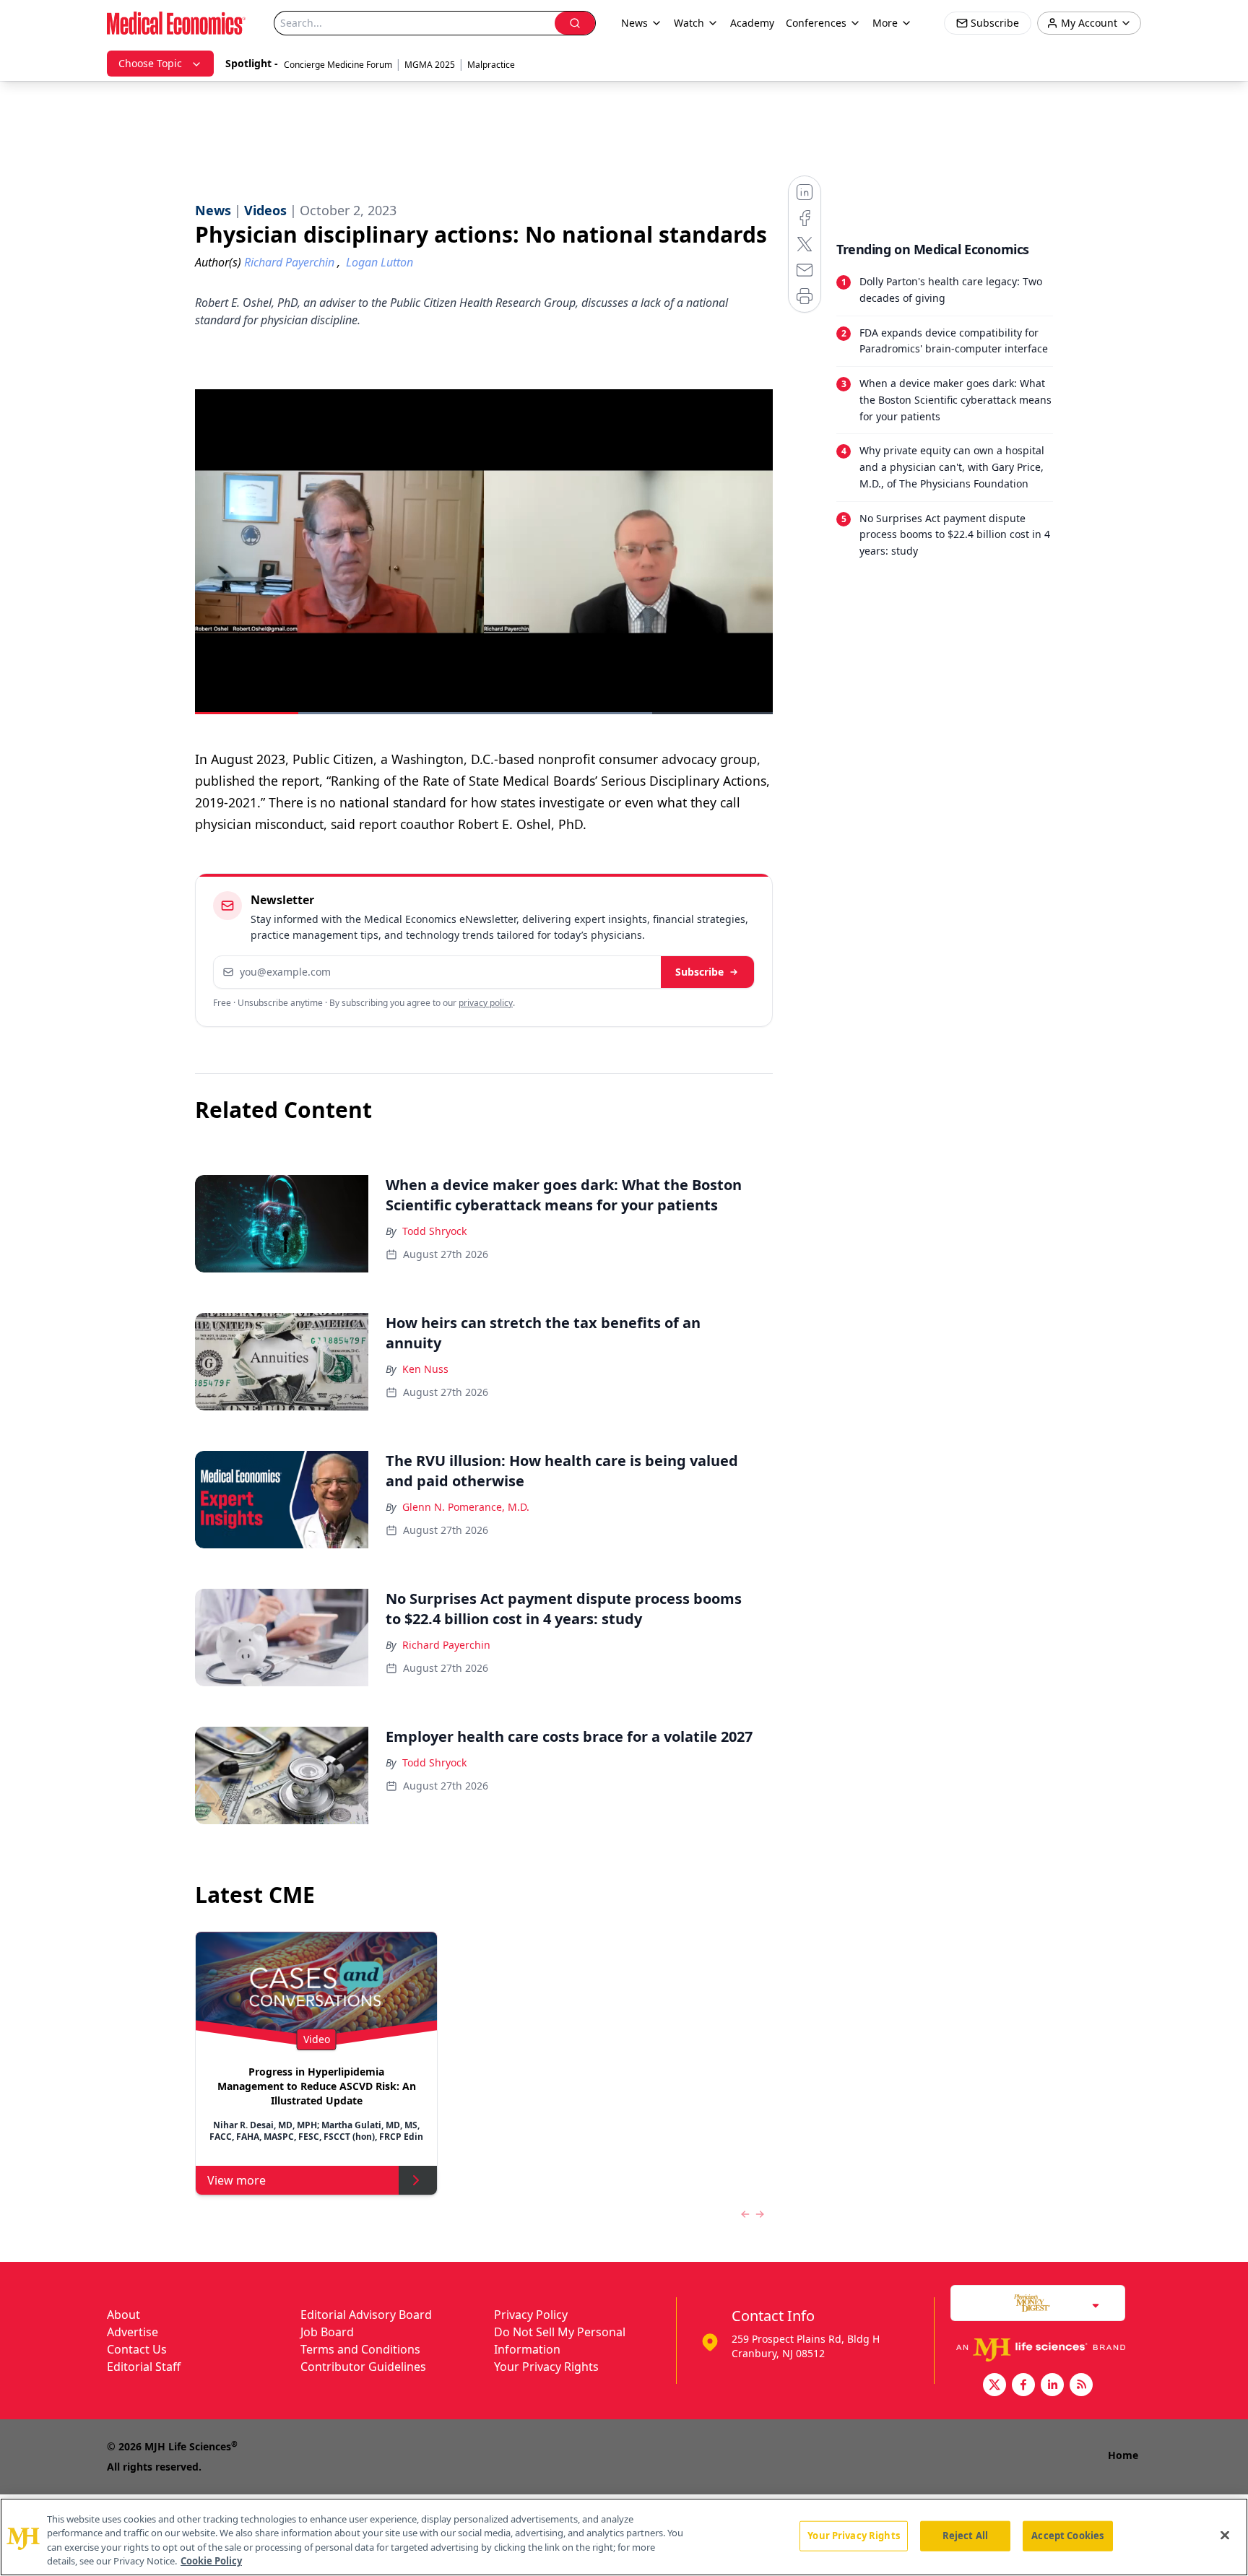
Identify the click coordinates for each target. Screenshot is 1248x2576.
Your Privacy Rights (546, 2367)
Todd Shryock (434, 1231)
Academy (752, 23)
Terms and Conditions (360, 2349)
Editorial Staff (144, 2367)
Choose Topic (150, 63)
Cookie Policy (211, 2561)
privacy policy (486, 1003)
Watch (689, 23)
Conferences (816, 23)
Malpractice (491, 65)
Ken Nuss (425, 1369)
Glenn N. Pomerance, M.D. (466, 1507)
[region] (624, 2537)
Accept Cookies (1067, 2536)
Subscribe (699, 972)
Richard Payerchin (446, 1645)
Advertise (133, 2332)
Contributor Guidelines (363, 2367)
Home (1123, 2455)
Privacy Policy (531, 2315)
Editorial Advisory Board (366, 2315)
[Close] (1225, 2535)
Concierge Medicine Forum (338, 65)
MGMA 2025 (430, 65)
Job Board (327, 2332)
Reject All (965, 2536)
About (123, 2315)
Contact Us (137, 2349)
